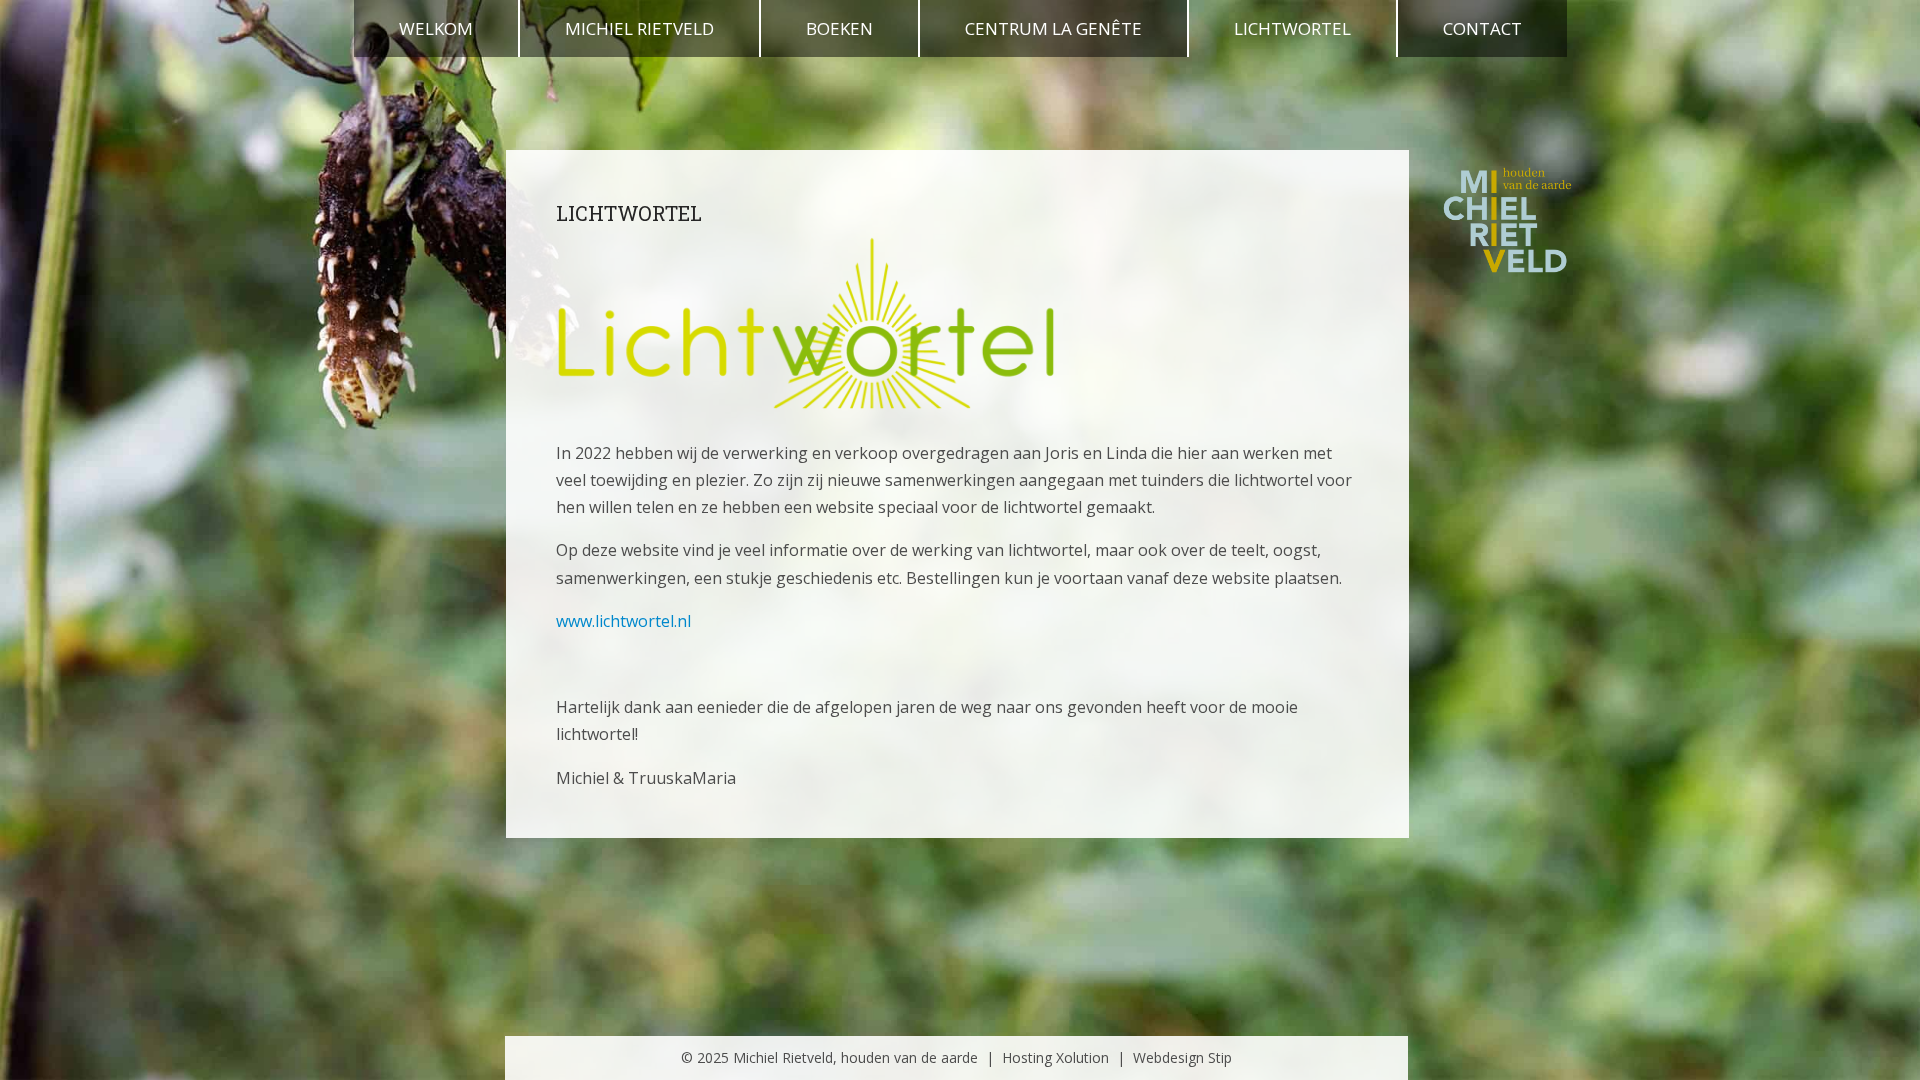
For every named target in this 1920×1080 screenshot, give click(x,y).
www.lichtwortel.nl (623, 621)
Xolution (1082, 1057)
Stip (1220, 1057)
